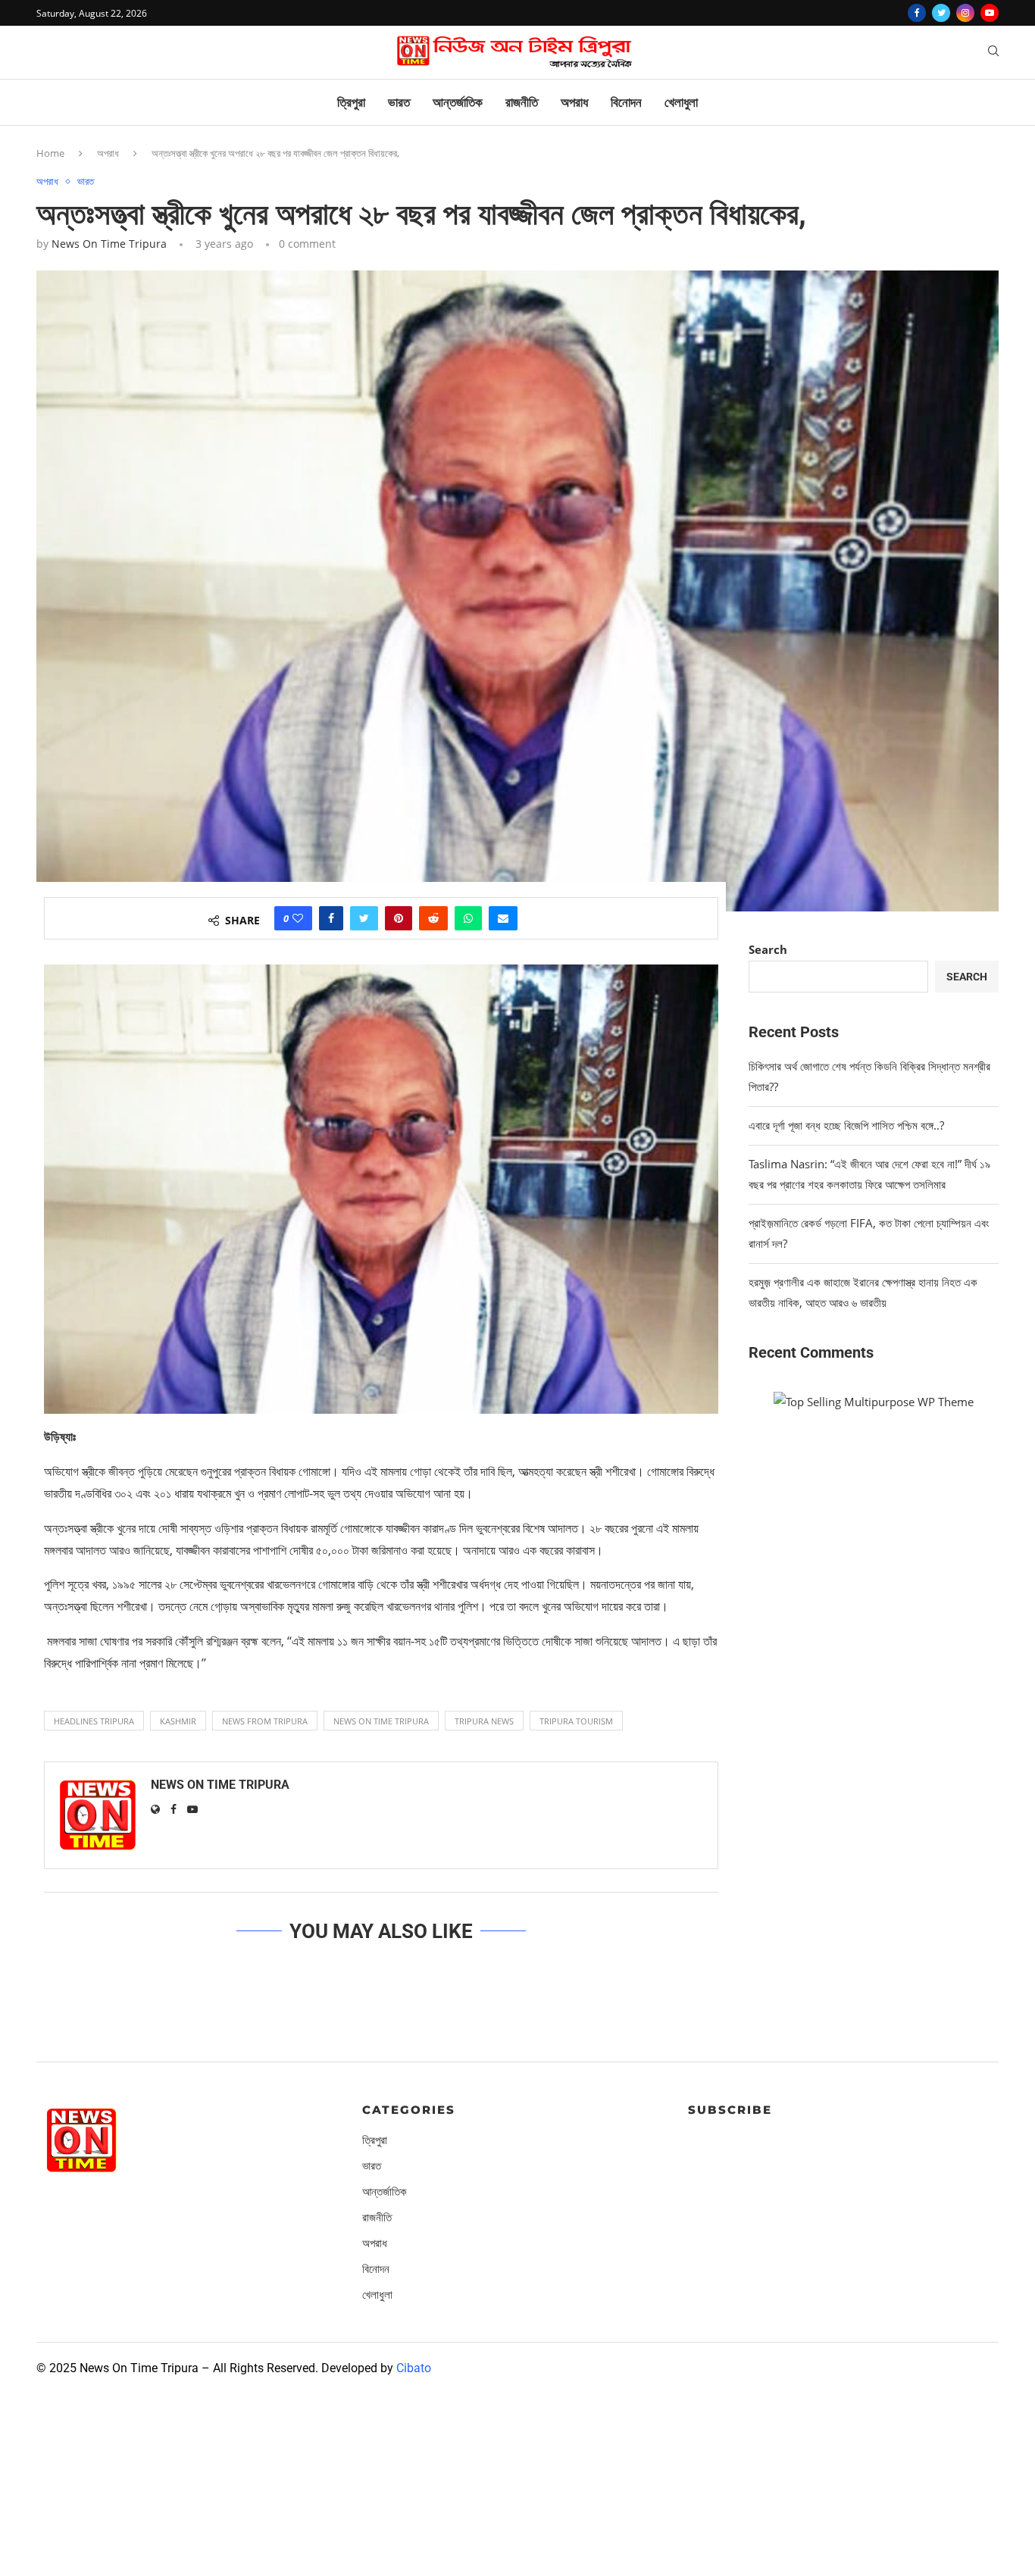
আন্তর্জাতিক (458, 102)
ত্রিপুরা (351, 102)
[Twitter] (941, 13)
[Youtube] (990, 13)
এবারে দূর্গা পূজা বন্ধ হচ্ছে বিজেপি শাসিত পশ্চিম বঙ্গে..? (846, 1125)
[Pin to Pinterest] (399, 918)
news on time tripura (381, 1721)
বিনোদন (626, 102)
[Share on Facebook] (331, 918)
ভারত (399, 102)
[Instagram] (965, 13)
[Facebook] (917, 13)
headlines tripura (94, 1721)
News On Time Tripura (109, 244)
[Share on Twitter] (364, 918)
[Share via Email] (503, 918)
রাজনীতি (522, 102)
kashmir (178, 1721)
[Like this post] (298, 918)
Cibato (414, 2368)
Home (50, 153)
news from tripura (265, 1721)
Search (768, 949)
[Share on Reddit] (433, 918)
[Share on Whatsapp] (468, 918)
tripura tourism (576, 1721)
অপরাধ (574, 102)
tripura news (484, 1721)
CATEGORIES (409, 2110)
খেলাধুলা (681, 102)
